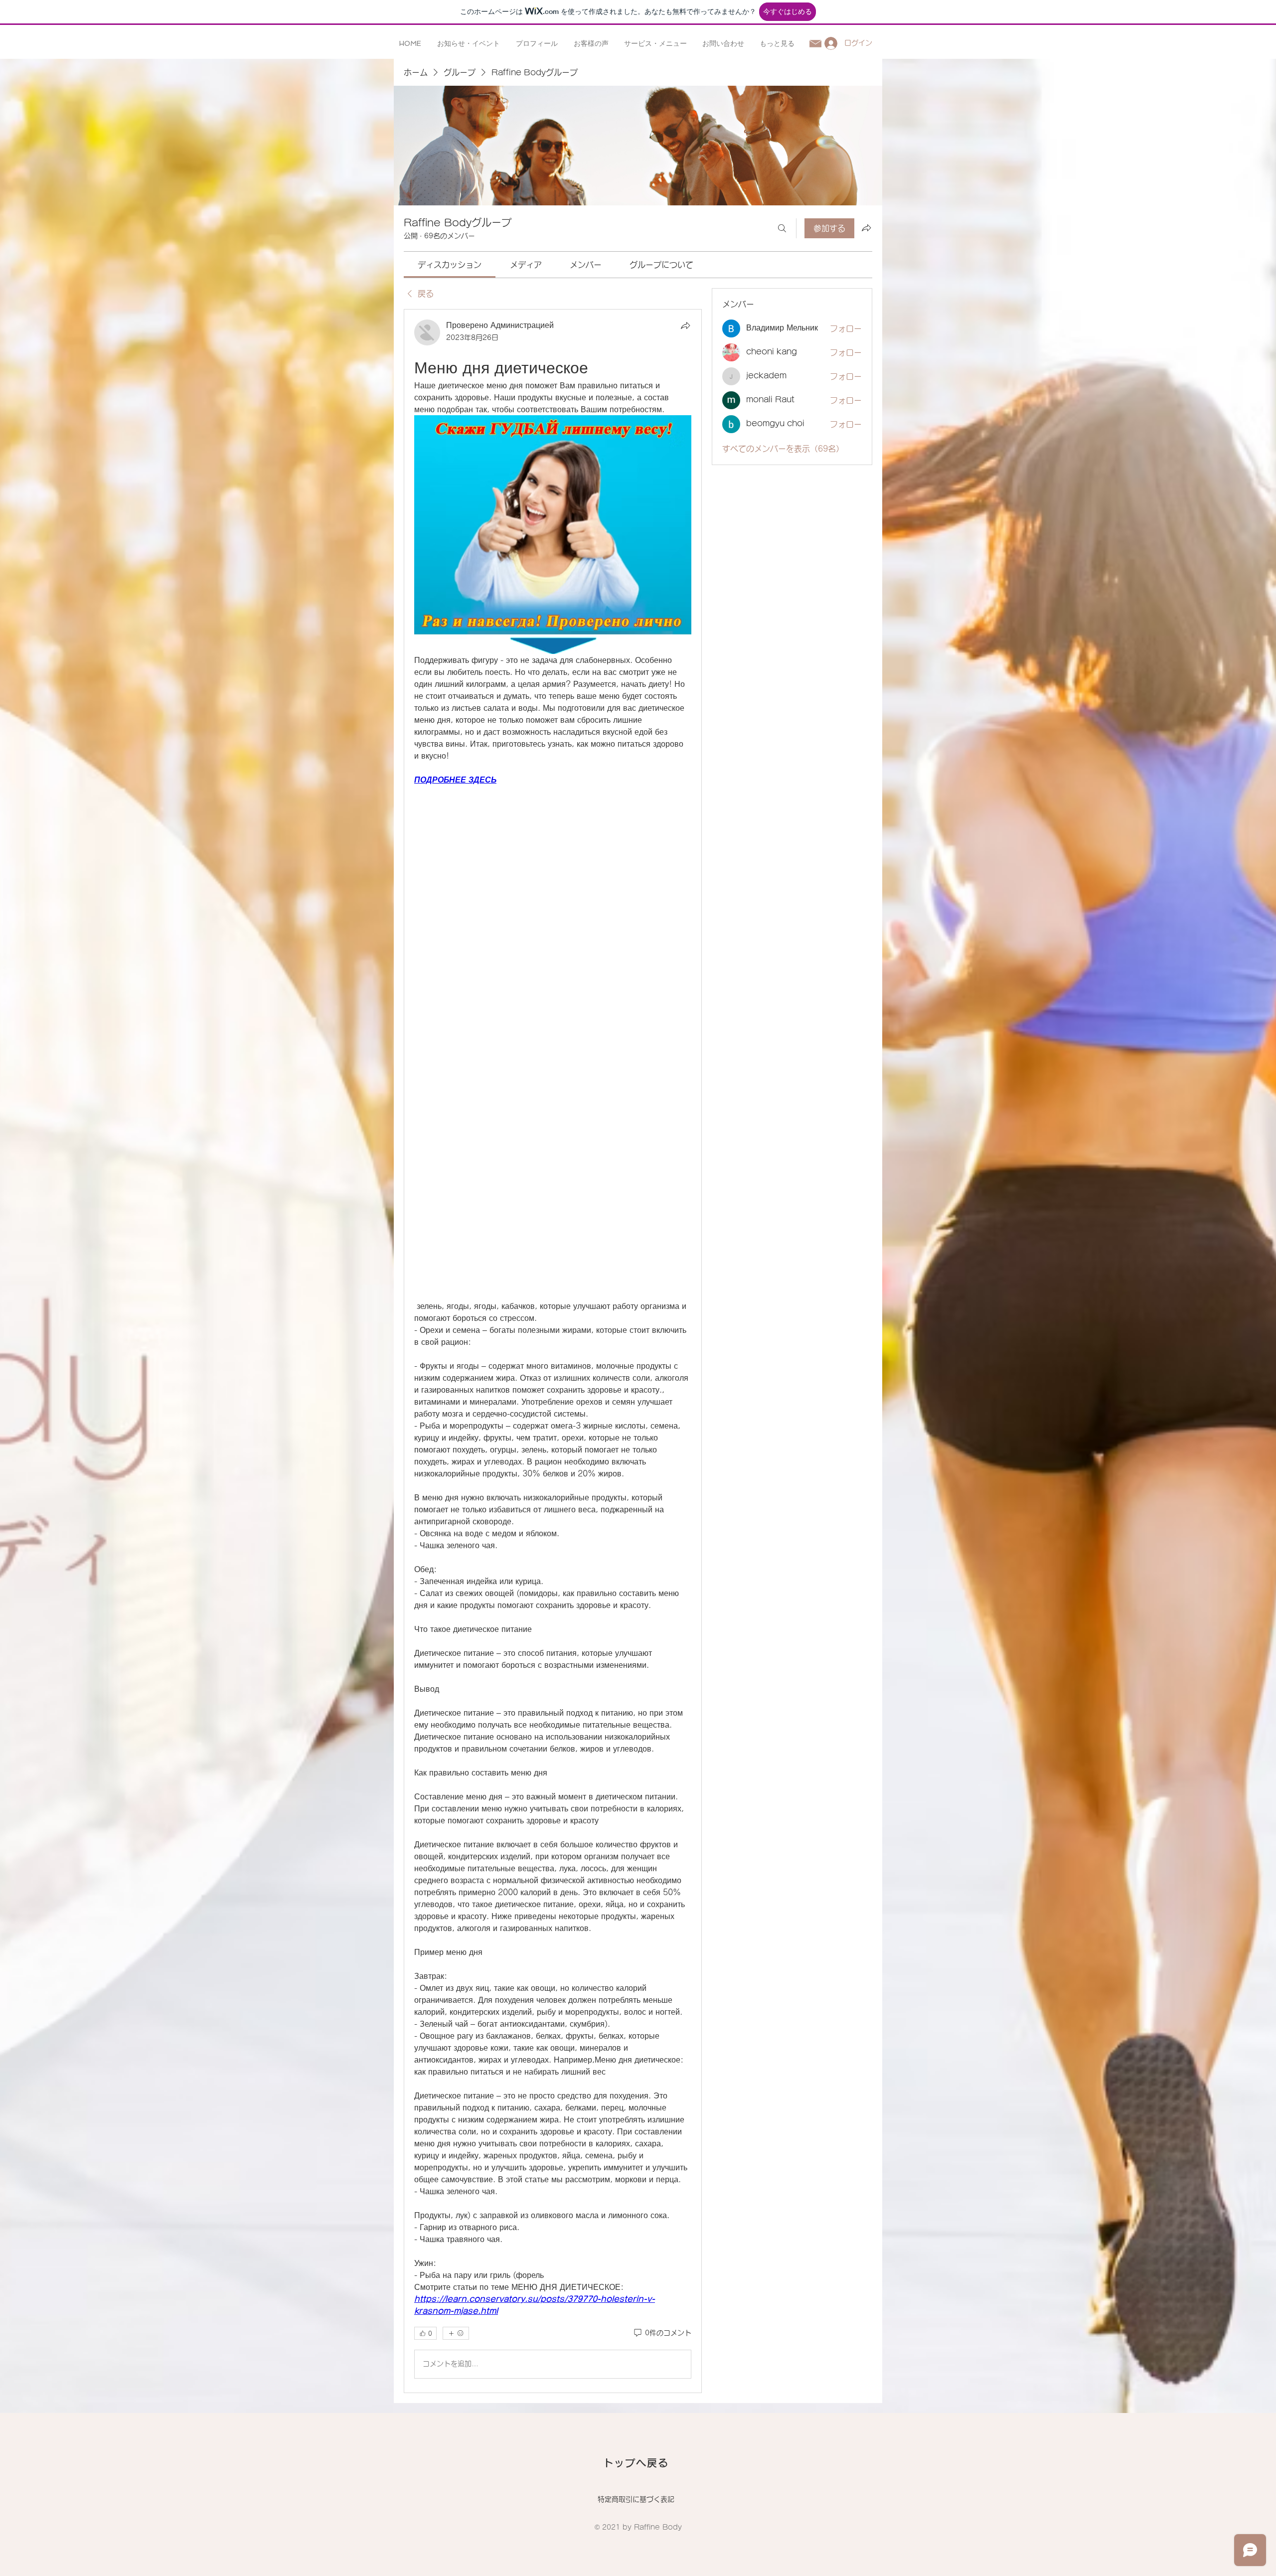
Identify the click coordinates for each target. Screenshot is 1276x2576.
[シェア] (685, 325)
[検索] (782, 228)
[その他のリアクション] (456, 2333)
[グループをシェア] (866, 228)
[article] (553, 1351)
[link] (450, 265)
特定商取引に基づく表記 (636, 2499)
